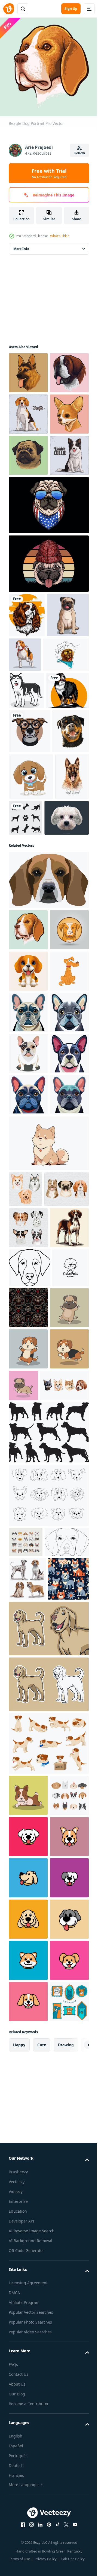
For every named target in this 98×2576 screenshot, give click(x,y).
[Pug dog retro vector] (48, 683)
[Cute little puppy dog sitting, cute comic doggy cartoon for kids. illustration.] (48, 1642)
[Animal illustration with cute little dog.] (31, 1022)
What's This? (59, 236)
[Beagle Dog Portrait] (28, 1222)
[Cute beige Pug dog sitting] (30, 779)
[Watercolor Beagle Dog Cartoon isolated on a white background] (28, 1305)
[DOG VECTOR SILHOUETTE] (61, 1063)
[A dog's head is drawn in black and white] (30, 1843)
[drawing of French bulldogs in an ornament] (67, 1883)
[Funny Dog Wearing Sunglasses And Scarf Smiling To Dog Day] (32, 819)
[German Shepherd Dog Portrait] (28, 369)
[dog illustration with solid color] (30, 892)
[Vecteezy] (9, 9)
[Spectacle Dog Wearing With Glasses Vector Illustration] (30, 933)
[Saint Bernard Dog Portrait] (28, 410)
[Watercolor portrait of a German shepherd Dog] (25, 1069)
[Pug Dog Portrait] (28, 534)
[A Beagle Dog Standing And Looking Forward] (28, 1803)
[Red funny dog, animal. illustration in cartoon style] (28, 1346)
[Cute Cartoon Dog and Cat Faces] (26, 2200)
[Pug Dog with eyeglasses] (48, 625)
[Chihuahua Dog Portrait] (28, 492)
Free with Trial (49, 173)
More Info (21, 245)
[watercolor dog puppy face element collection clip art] (25, 1688)
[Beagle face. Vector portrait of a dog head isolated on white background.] (48, 1172)
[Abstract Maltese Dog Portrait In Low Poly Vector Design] (31, 1110)
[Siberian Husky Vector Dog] (26, 855)
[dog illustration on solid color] (27, 735)
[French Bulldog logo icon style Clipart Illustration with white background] (28, 1387)
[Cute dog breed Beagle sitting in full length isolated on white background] (28, 451)
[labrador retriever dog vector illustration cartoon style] (48, 2360)
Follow (80, 153)
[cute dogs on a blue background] (29, 2311)
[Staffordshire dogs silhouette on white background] (48, 2091)
